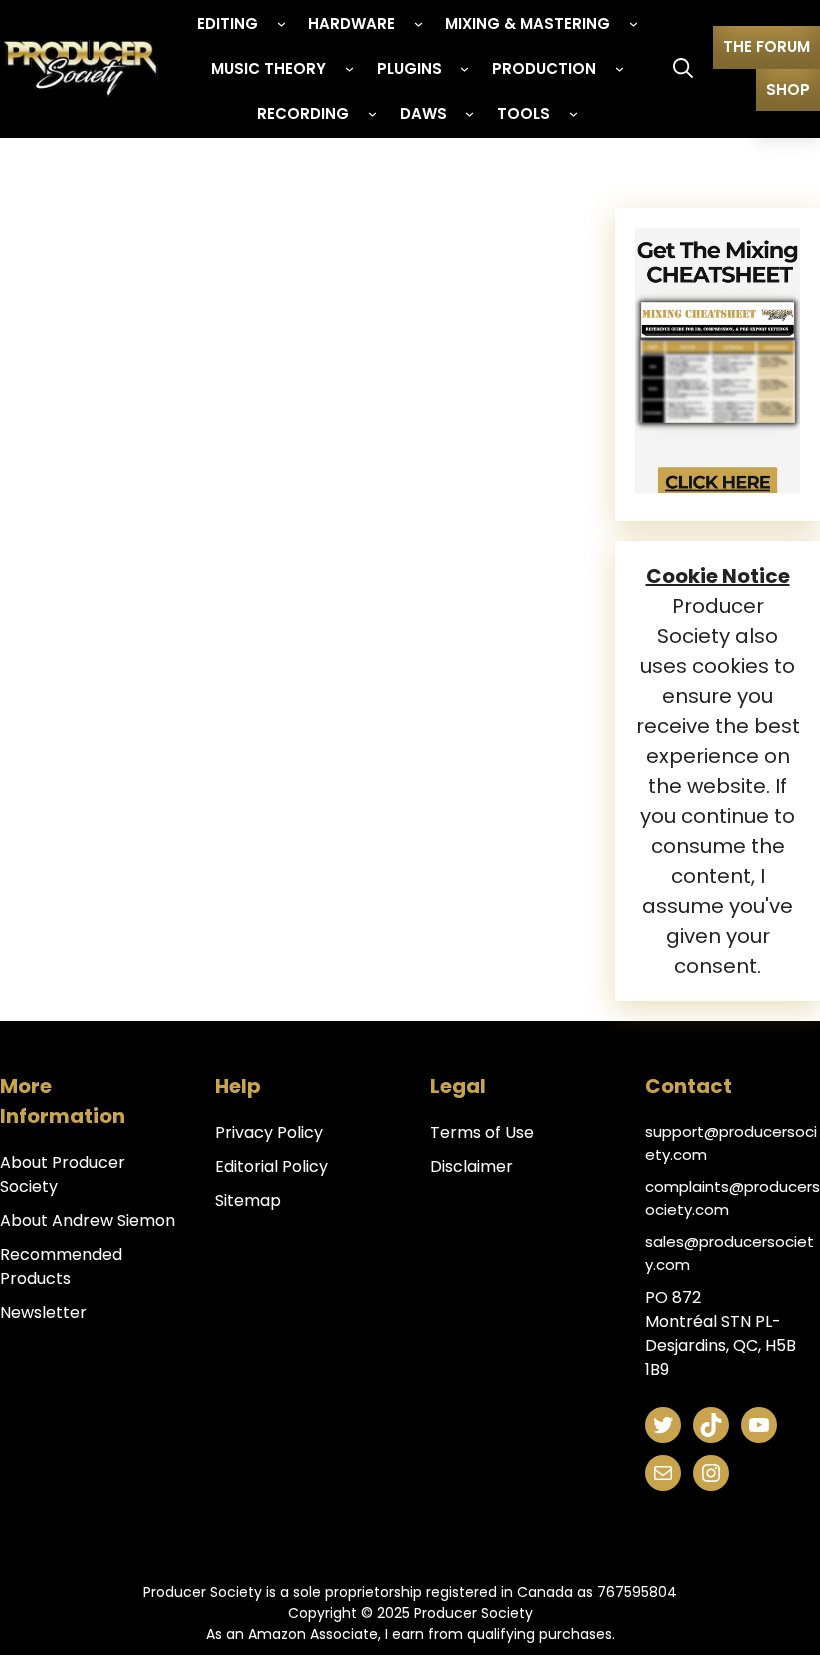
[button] (683, 69)
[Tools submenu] (573, 113)
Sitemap (248, 1200)
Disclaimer (471, 1166)
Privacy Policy (269, 1132)
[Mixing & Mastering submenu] (633, 23)
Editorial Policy (271, 1166)
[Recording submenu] (372, 113)
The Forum (766, 46)
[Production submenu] (619, 68)
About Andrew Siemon (87, 1220)
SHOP (788, 89)
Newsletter (43, 1312)
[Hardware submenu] (418, 23)
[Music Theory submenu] (349, 68)
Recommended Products (61, 1266)
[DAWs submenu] (469, 113)
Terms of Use (482, 1132)
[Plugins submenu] (464, 68)
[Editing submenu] (281, 23)
